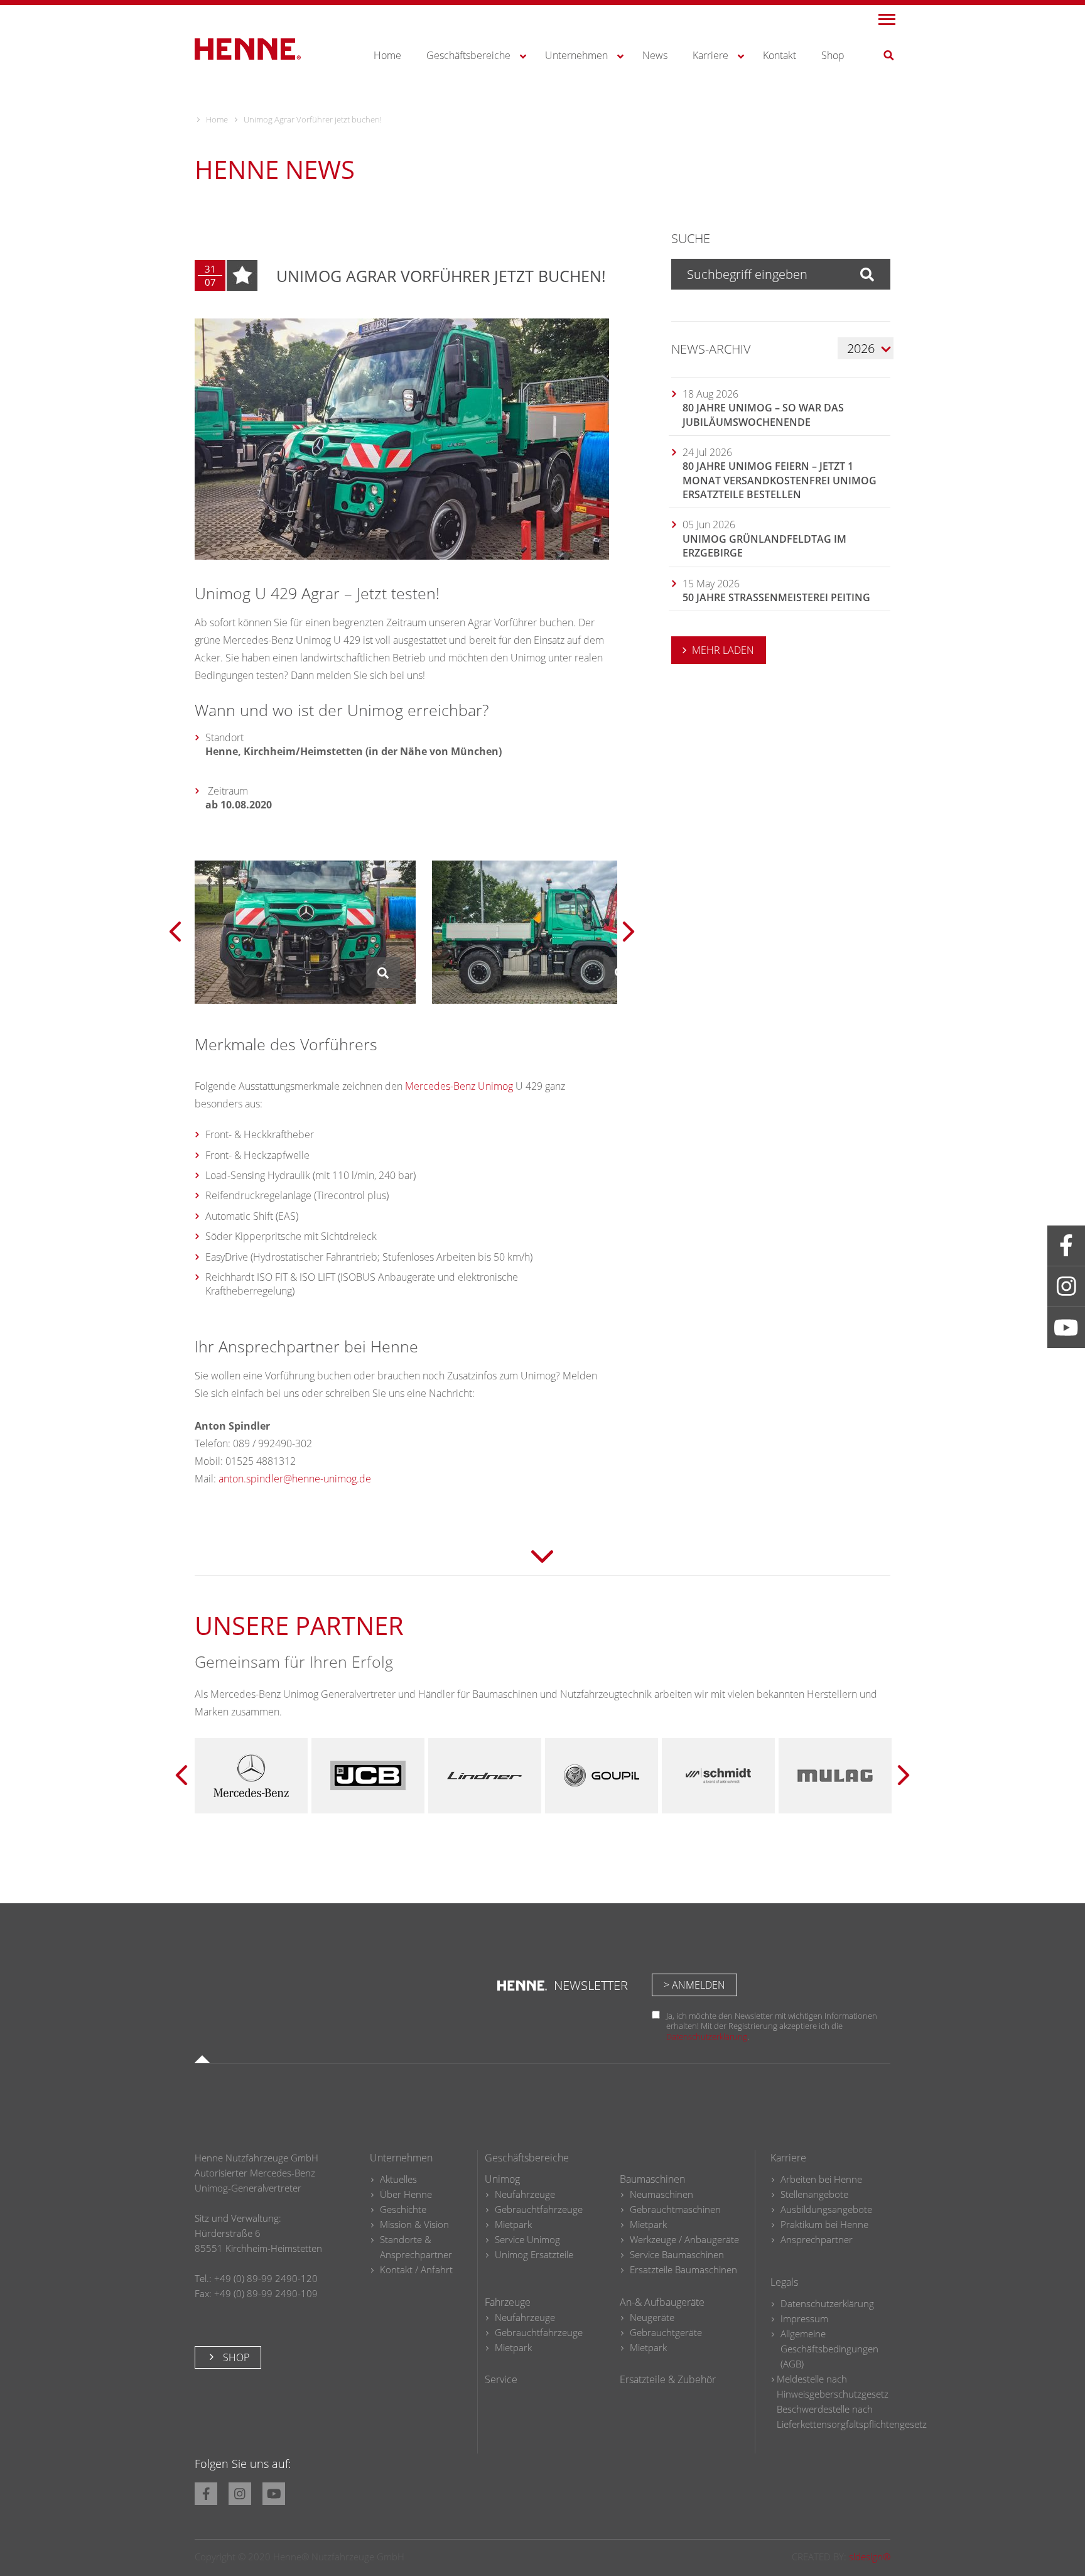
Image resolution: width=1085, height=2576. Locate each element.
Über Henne (406, 2194)
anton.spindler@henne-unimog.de (295, 1479)
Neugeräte (652, 2317)
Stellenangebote (814, 2194)
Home (217, 119)
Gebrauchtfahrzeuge (539, 2209)
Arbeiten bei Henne (821, 2179)
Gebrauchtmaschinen (675, 2209)
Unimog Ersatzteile (534, 2254)
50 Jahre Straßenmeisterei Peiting (776, 597)
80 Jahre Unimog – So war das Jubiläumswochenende (763, 415)
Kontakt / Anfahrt (416, 2269)
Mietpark (513, 2224)
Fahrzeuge (508, 2302)
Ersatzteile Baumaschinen (683, 2269)
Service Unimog (527, 2239)
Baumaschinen (652, 2179)
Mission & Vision (414, 2224)
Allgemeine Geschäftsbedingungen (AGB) (829, 2349)
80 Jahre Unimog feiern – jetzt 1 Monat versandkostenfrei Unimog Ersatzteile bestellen (780, 480)
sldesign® (870, 2556)
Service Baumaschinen (677, 2254)
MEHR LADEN (723, 650)
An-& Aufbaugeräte (662, 2302)
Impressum (804, 2318)
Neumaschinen (661, 2194)
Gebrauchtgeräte (666, 2332)
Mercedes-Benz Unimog (459, 1086)
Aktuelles (398, 2179)
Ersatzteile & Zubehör (668, 2379)
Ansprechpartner (817, 2239)
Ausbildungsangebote (826, 2209)
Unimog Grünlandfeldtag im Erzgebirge (764, 546)
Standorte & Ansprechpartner (416, 2247)
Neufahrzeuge (525, 2194)
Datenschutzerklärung (707, 2036)
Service (501, 2379)
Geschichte (403, 2209)
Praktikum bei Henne (824, 2224)
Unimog (502, 2179)
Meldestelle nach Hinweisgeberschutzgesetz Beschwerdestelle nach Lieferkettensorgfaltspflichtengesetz (852, 2401)
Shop (235, 2357)
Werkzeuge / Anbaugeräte (684, 2239)
